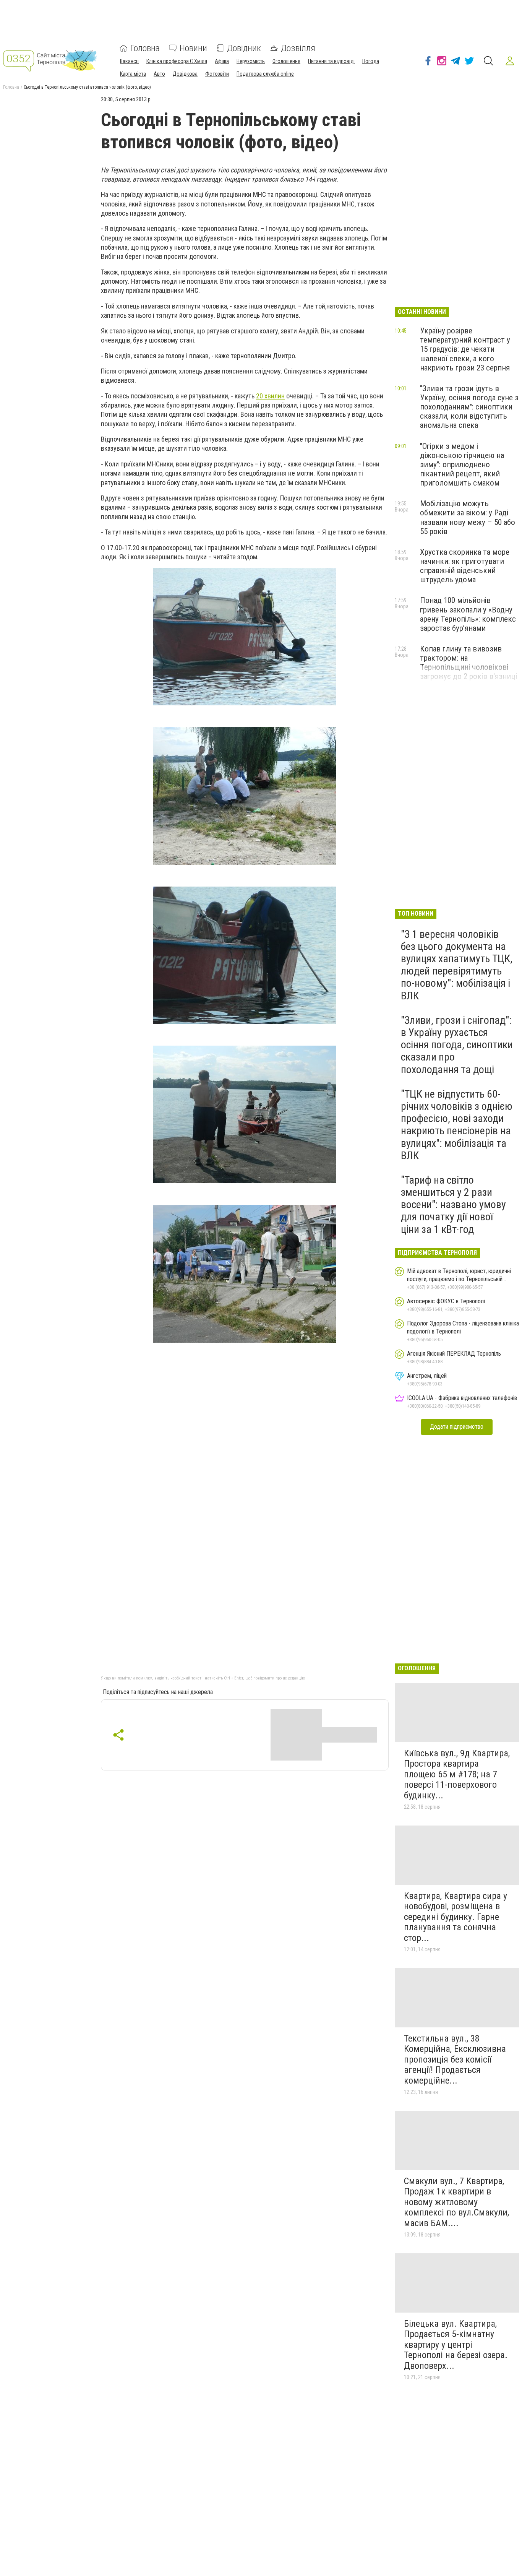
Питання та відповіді (331, 61)
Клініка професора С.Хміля (177, 61)
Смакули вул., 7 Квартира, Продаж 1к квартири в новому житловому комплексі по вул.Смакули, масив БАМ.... (456, 2202)
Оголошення (286, 61)
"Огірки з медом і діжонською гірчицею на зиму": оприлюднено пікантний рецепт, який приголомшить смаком (462, 465)
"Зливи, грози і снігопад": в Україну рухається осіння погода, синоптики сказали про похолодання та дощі (457, 1045)
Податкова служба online (265, 74)
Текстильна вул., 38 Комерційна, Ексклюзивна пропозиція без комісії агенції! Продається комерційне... (455, 2060)
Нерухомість (251, 61)
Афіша (222, 61)
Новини (193, 48)
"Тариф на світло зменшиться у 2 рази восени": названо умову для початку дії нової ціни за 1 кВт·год (453, 1205)
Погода (371, 61)
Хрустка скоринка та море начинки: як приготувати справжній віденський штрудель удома (465, 566)
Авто (159, 74)
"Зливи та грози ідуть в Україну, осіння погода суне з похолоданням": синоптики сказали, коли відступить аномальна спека (469, 407)
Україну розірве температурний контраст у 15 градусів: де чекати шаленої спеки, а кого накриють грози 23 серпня (465, 349)
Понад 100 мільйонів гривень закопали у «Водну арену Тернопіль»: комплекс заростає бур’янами (468, 614)
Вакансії (129, 61)
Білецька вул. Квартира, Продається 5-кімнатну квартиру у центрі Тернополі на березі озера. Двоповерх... (456, 2345)
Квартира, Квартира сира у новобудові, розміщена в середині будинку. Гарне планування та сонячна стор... (456, 1917)
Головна (145, 48)
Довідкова (185, 74)
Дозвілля (298, 48)
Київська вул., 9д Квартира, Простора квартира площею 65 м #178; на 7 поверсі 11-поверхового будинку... (457, 1774)
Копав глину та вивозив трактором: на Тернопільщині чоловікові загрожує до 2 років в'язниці (469, 663)
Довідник (244, 48)
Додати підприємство (457, 1427)
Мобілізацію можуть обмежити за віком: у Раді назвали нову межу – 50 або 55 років (468, 517)
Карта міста (133, 74)
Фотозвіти (217, 74)
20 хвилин (270, 396)
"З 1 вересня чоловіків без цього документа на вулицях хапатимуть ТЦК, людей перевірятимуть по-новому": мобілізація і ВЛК (457, 965)
